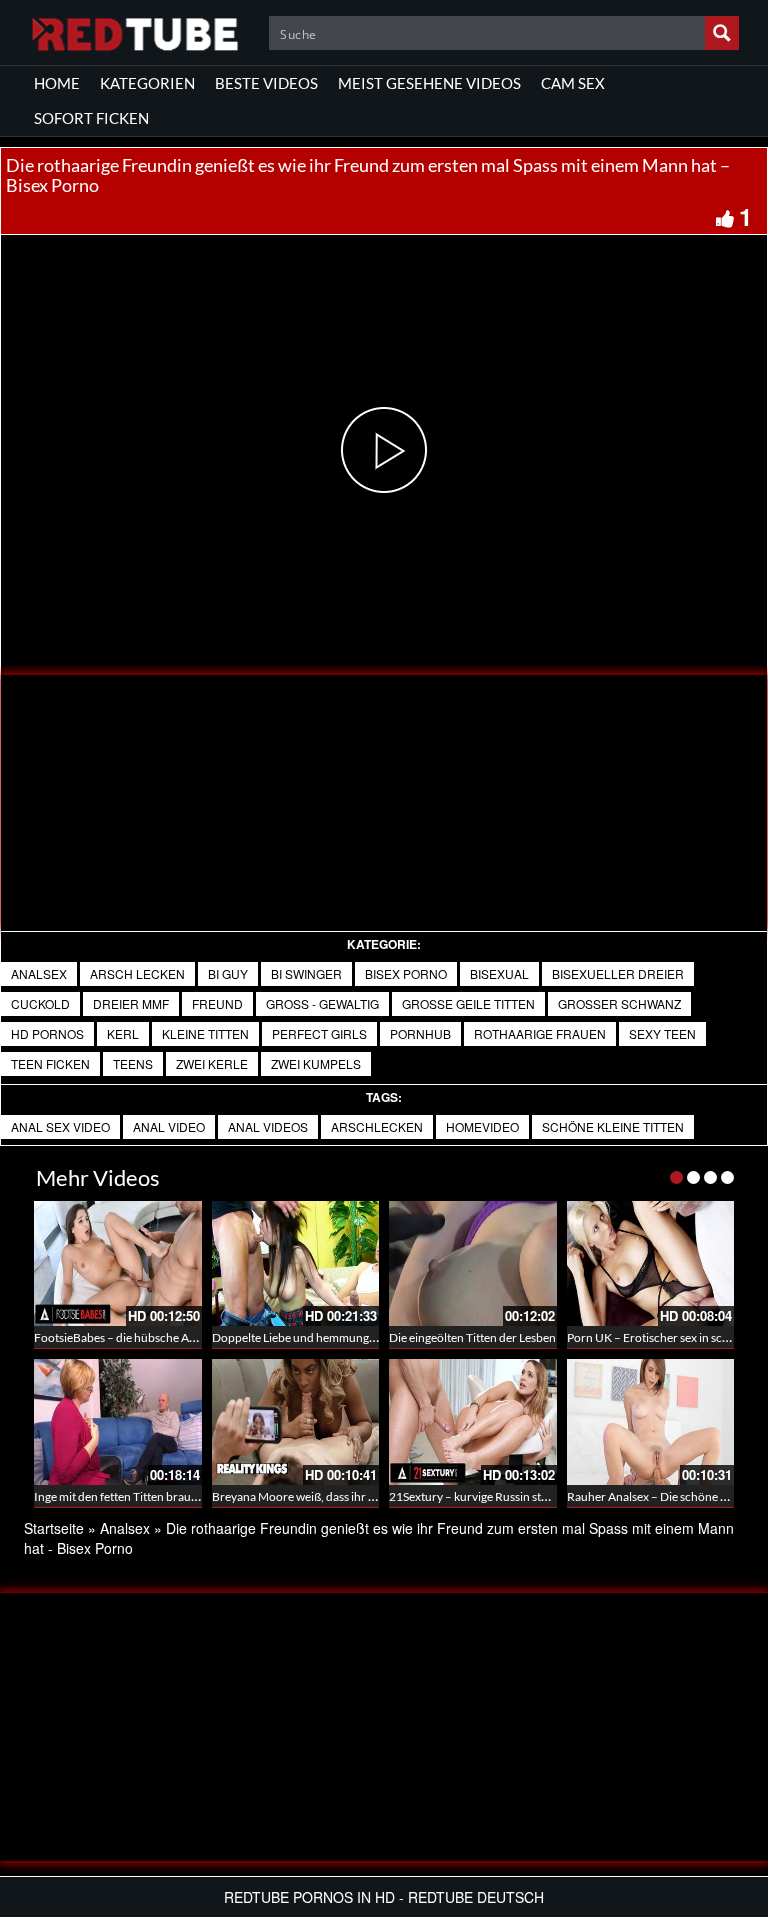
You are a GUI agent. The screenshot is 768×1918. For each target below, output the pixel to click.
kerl (123, 1033)
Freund (217, 1003)
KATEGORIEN (147, 83)
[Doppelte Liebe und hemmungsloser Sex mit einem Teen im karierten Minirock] (296, 1264)
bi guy (228, 973)
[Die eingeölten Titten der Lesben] (473, 1264)
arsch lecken (137, 973)
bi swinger (306, 973)
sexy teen (662, 1033)
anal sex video (60, 1126)
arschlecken (377, 1126)
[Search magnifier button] (722, 33)
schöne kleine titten (613, 1126)
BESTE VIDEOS (266, 83)
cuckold (40, 1003)
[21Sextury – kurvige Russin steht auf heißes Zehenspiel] (473, 1422)
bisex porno (406, 973)
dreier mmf (131, 1003)
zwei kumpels (316, 1063)
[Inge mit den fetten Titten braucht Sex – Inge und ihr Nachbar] (118, 1422)
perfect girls (319, 1033)
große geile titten (468, 1003)
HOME (57, 83)
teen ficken (50, 1063)
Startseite (54, 1528)
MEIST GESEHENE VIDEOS (429, 83)
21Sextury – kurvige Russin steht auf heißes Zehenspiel (530, 1496)
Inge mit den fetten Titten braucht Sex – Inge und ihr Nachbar (192, 1496)
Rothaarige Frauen (540, 1033)
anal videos (268, 1126)
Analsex (39, 973)
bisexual (499, 973)
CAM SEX (573, 83)
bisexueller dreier (618, 973)
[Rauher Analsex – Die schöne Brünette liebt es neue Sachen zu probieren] (651, 1422)
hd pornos (47, 1033)
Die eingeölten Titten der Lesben (472, 1337)
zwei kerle (212, 1063)
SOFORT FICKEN (91, 118)
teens (133, 1063)
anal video (169, 1126)
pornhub (420, 1033)
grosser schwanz (619, 1003)
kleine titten (205, 1033)
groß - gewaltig (322, 1003)
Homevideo (482, 1126)
